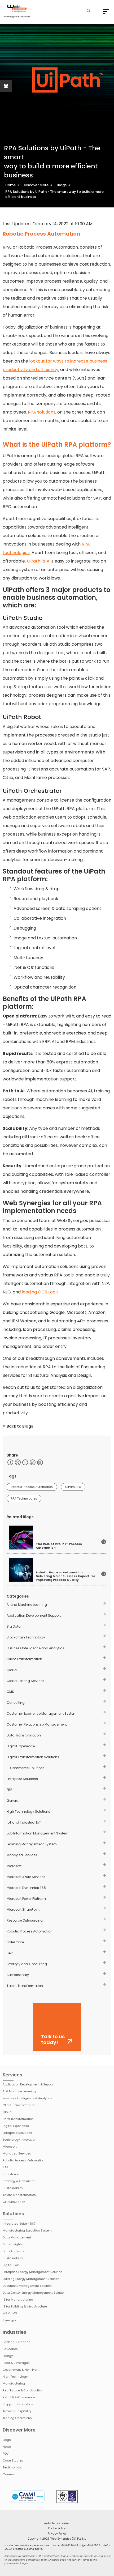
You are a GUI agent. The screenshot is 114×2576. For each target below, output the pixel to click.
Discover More (36, 185)
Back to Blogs (20, 1426)
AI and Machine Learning (27, 1605)
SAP (10, 1953)
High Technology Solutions (28, 1811)
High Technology (15, 2377)
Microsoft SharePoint (23, 1909)
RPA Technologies (24, 1498)
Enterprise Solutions (22, 1779)
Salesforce (15, 1942)
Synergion (10, 2320)
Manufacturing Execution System (27, 2230)
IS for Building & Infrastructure (25, 2306)
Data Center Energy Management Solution (34, 2293)
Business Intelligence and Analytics (35, 1648)
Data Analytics (14, 2251)
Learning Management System (32, 1844)
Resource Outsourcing (25, 1920)
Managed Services (22, 1855)
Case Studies (13, 2460)
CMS (10, 1692)
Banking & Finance (16, 2342)
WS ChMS (10, 2313)
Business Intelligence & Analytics (27, 2098)
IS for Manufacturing (18, 2300)
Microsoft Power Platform (26, 1899)
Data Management (17, 2237)
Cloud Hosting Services (25, 1681)
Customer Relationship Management (37, 1724)
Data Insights (13, 2244)
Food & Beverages (16, 2363)
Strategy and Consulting (27, 1964)
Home (10, 185)
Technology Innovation (19, 2140)
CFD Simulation (14, 2202)
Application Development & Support (29, 2084)
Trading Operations (17, 2418)
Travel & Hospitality (17, 2411)
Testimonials (12, 2467)
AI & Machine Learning (19, 2091)
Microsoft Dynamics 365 (26, 1888)
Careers (9, 2474)
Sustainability (18, 1975)
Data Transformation (24, 1735)
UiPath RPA (38, 561)
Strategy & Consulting (19, 2181)
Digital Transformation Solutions (33, 1757)
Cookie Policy (57, 2528)
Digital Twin (11, 2265)
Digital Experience (21, 1746)
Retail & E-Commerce (19, 2397)
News (7, 2447)
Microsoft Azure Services (26, 1877)
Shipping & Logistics (18, 2404)
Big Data (14, 1626)
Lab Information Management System (38, 1833)
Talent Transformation (25, 1986)
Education (10, 2349)
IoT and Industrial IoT (24, 1822)
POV (6, 2454)
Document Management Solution (27, 2286)
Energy (8, 2356)
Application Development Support (34, 1615)
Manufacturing (14, 2383)
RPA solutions (42, 412)
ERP (9, 1790)
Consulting (16, 1703)
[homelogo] (17, 12)
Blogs (62, 185)
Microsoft (14, 1866)
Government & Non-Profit (21, 2370)
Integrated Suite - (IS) (19, 2224)
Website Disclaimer (57, 2523)
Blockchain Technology (26, 1637)
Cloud (12, 1670)
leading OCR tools (40, 1292)
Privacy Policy (57, 2534)
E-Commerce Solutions (26, 1768)
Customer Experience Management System (42, 1713)
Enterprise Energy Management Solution (32, 2272)
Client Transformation (24, 1659)
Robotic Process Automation (32, 1487)
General (13, 1801)
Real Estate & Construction (23, 2390)
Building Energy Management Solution (31, 2279)
